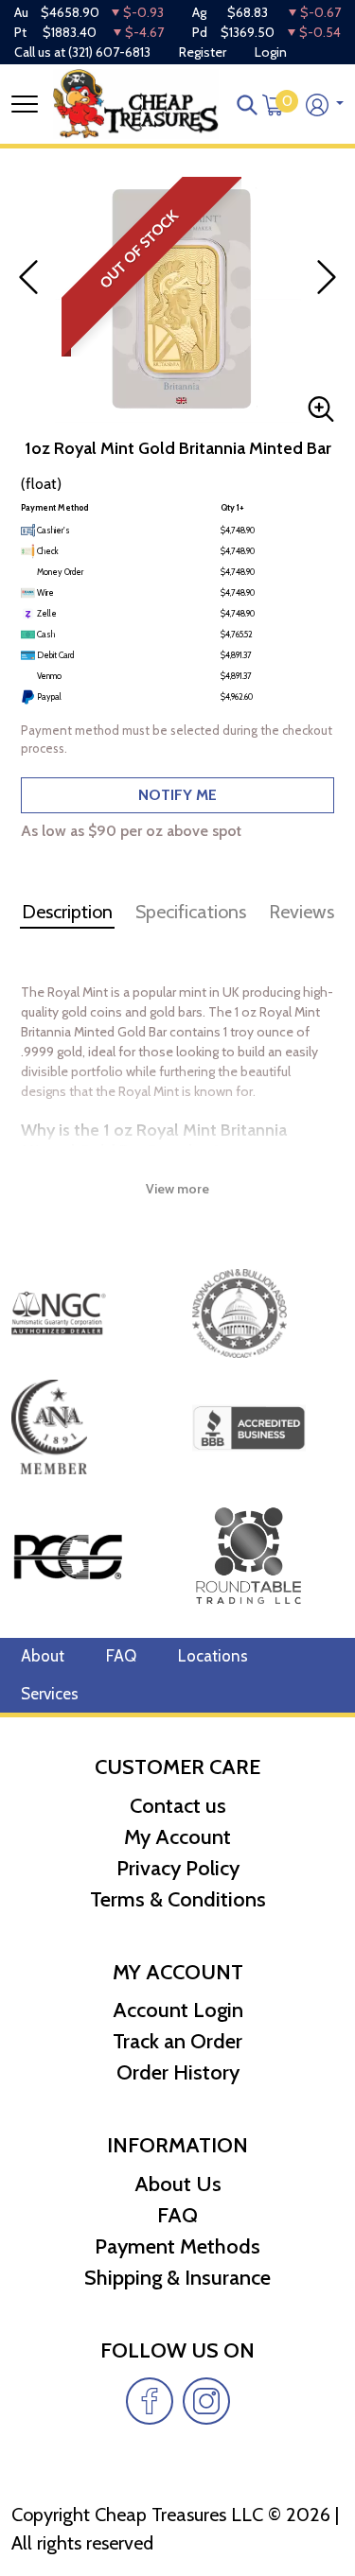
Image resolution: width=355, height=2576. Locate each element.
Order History (178, 2072)
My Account (177, 1837)
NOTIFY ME (177, 795)
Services (50, 1694)
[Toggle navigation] (25, 104)
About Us (178, 2184)
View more (177, 1189)
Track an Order (177, 2041)
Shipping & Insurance (177, 2278)
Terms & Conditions (178, 1899)
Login (271, 52)
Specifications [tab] (191, 912)
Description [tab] (67, 912)
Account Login (178, 2010)
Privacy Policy (178, 1868)
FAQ (121, 1656)
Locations (213, 1656)
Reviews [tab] (302, 912)
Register (203, 52)
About (43, 1656)
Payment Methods (177, 2246)
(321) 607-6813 (109, 52)
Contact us (178, 1806)
